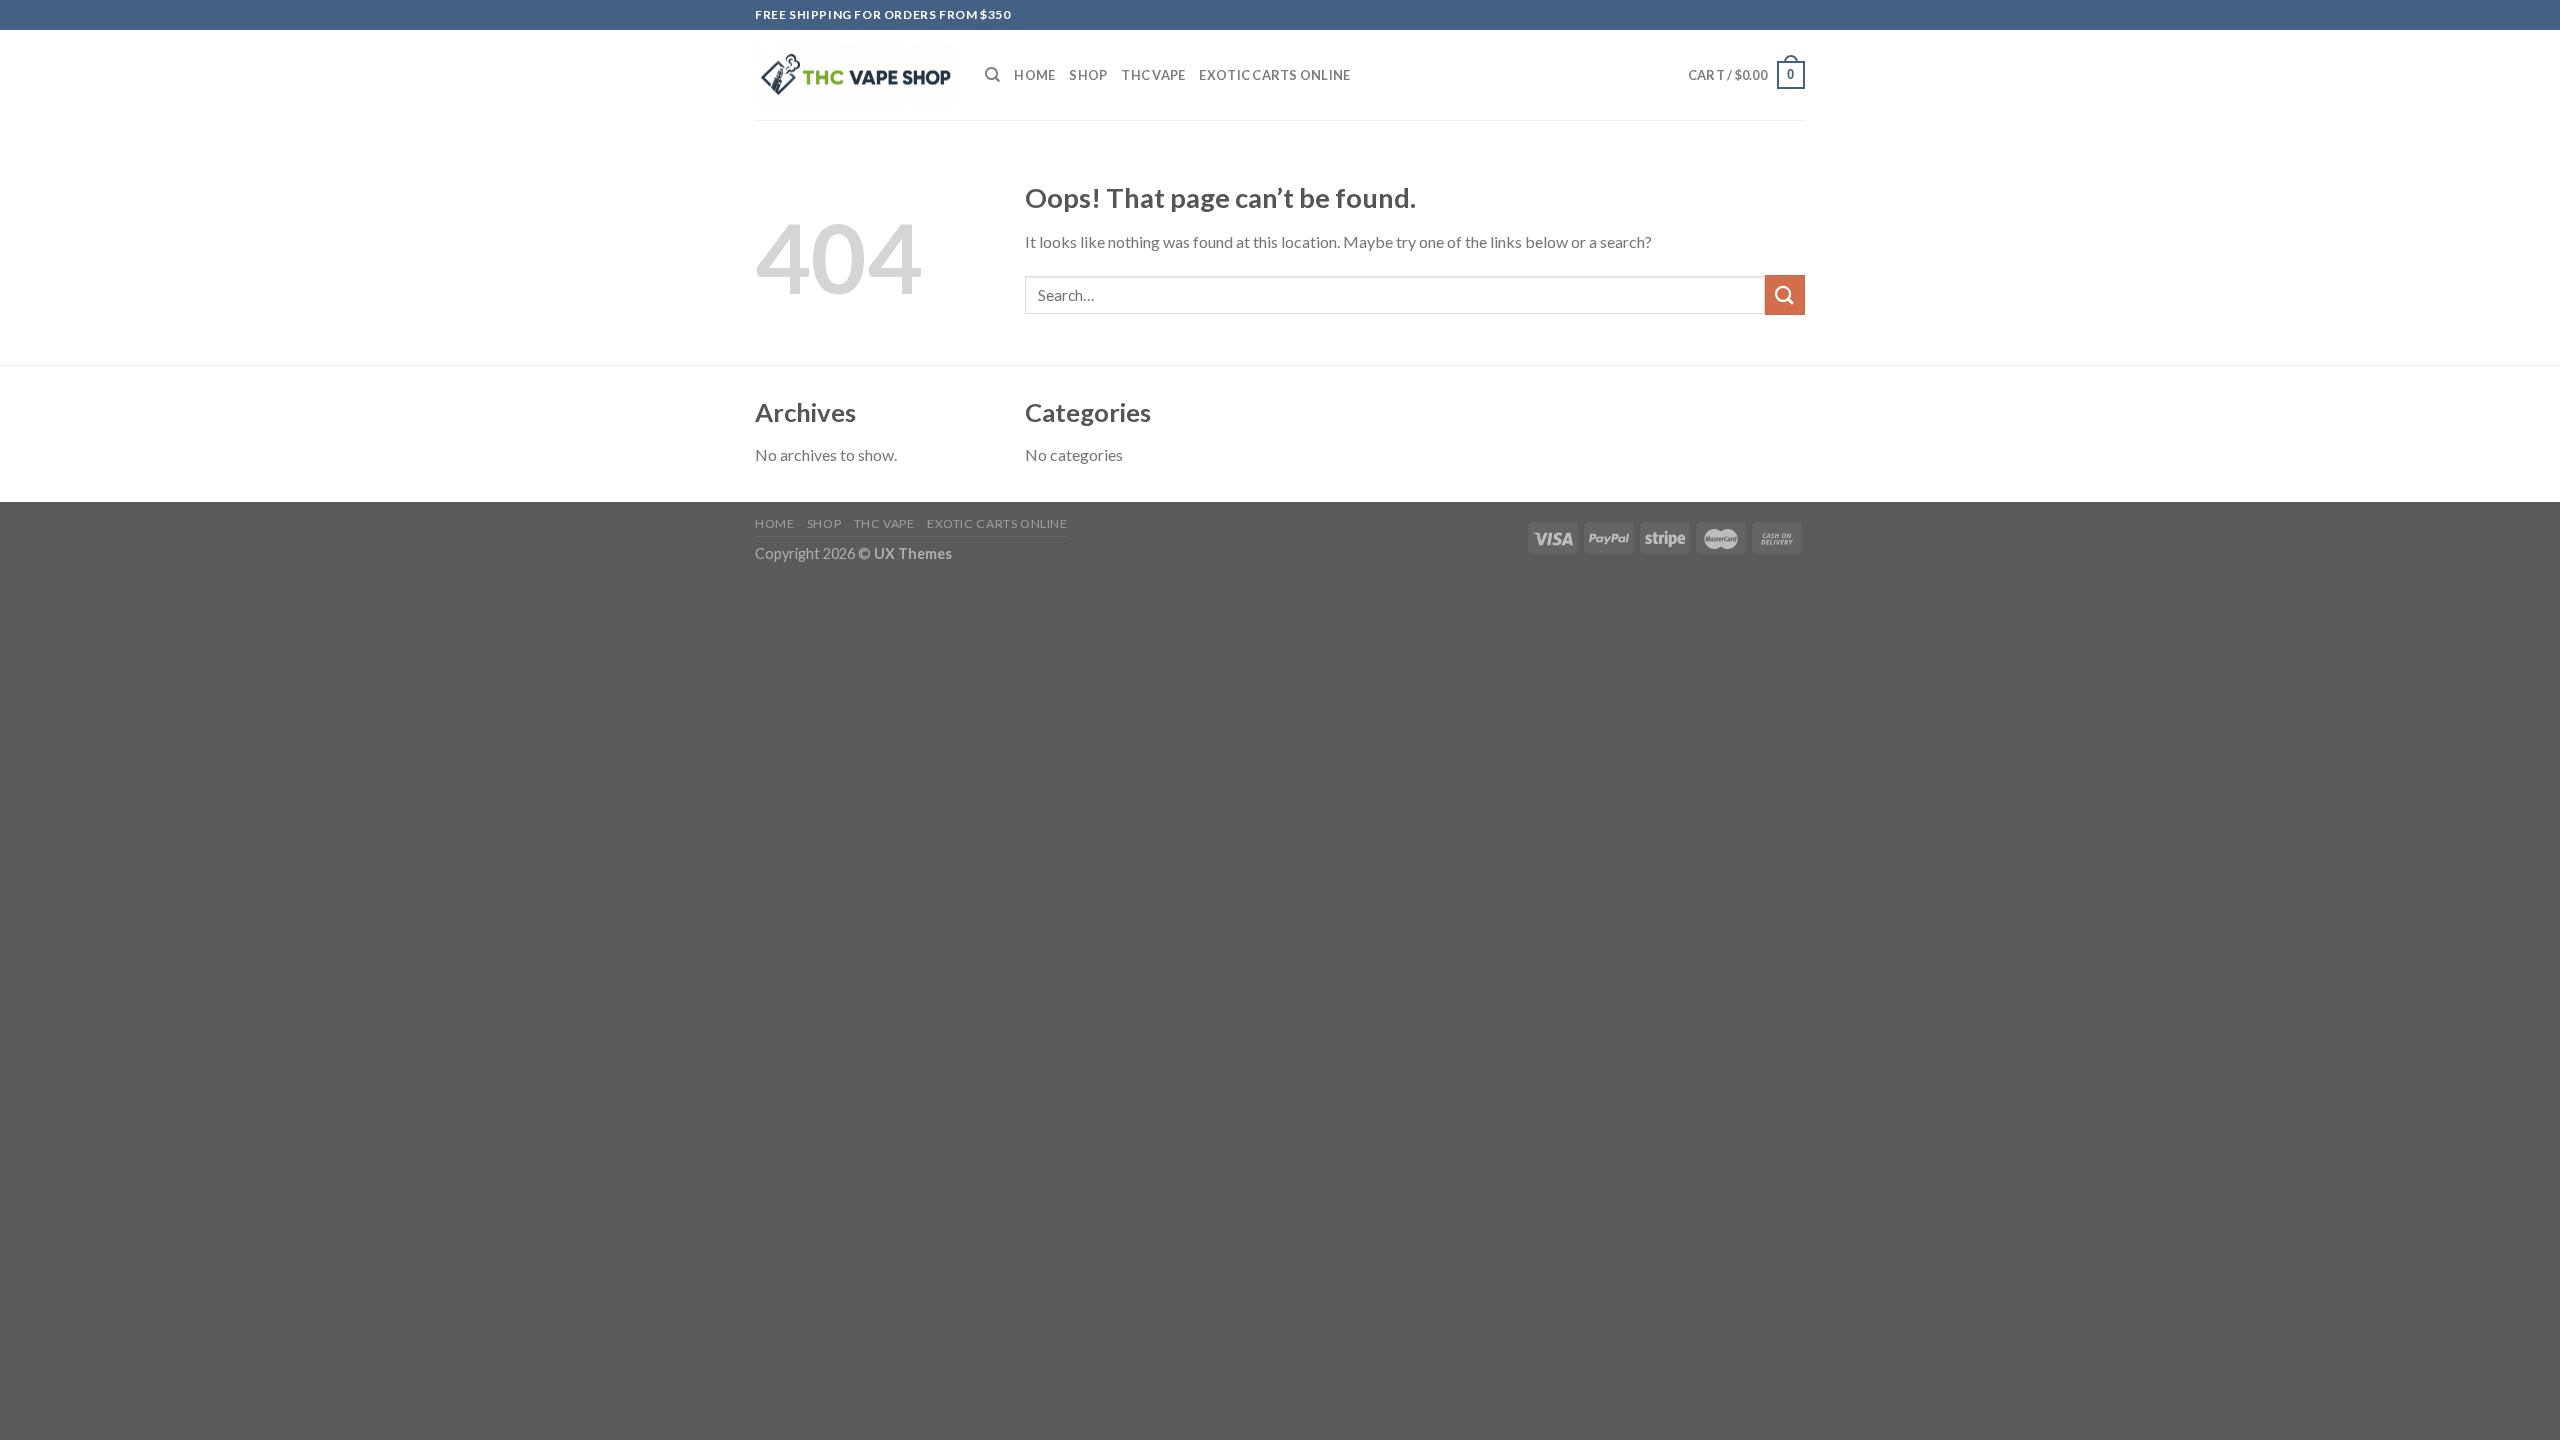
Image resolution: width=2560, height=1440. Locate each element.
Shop (1088, 75)
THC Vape (1153, 75)
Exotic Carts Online (1274, 75)
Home (1034, 75)
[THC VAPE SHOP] (855, 75)
